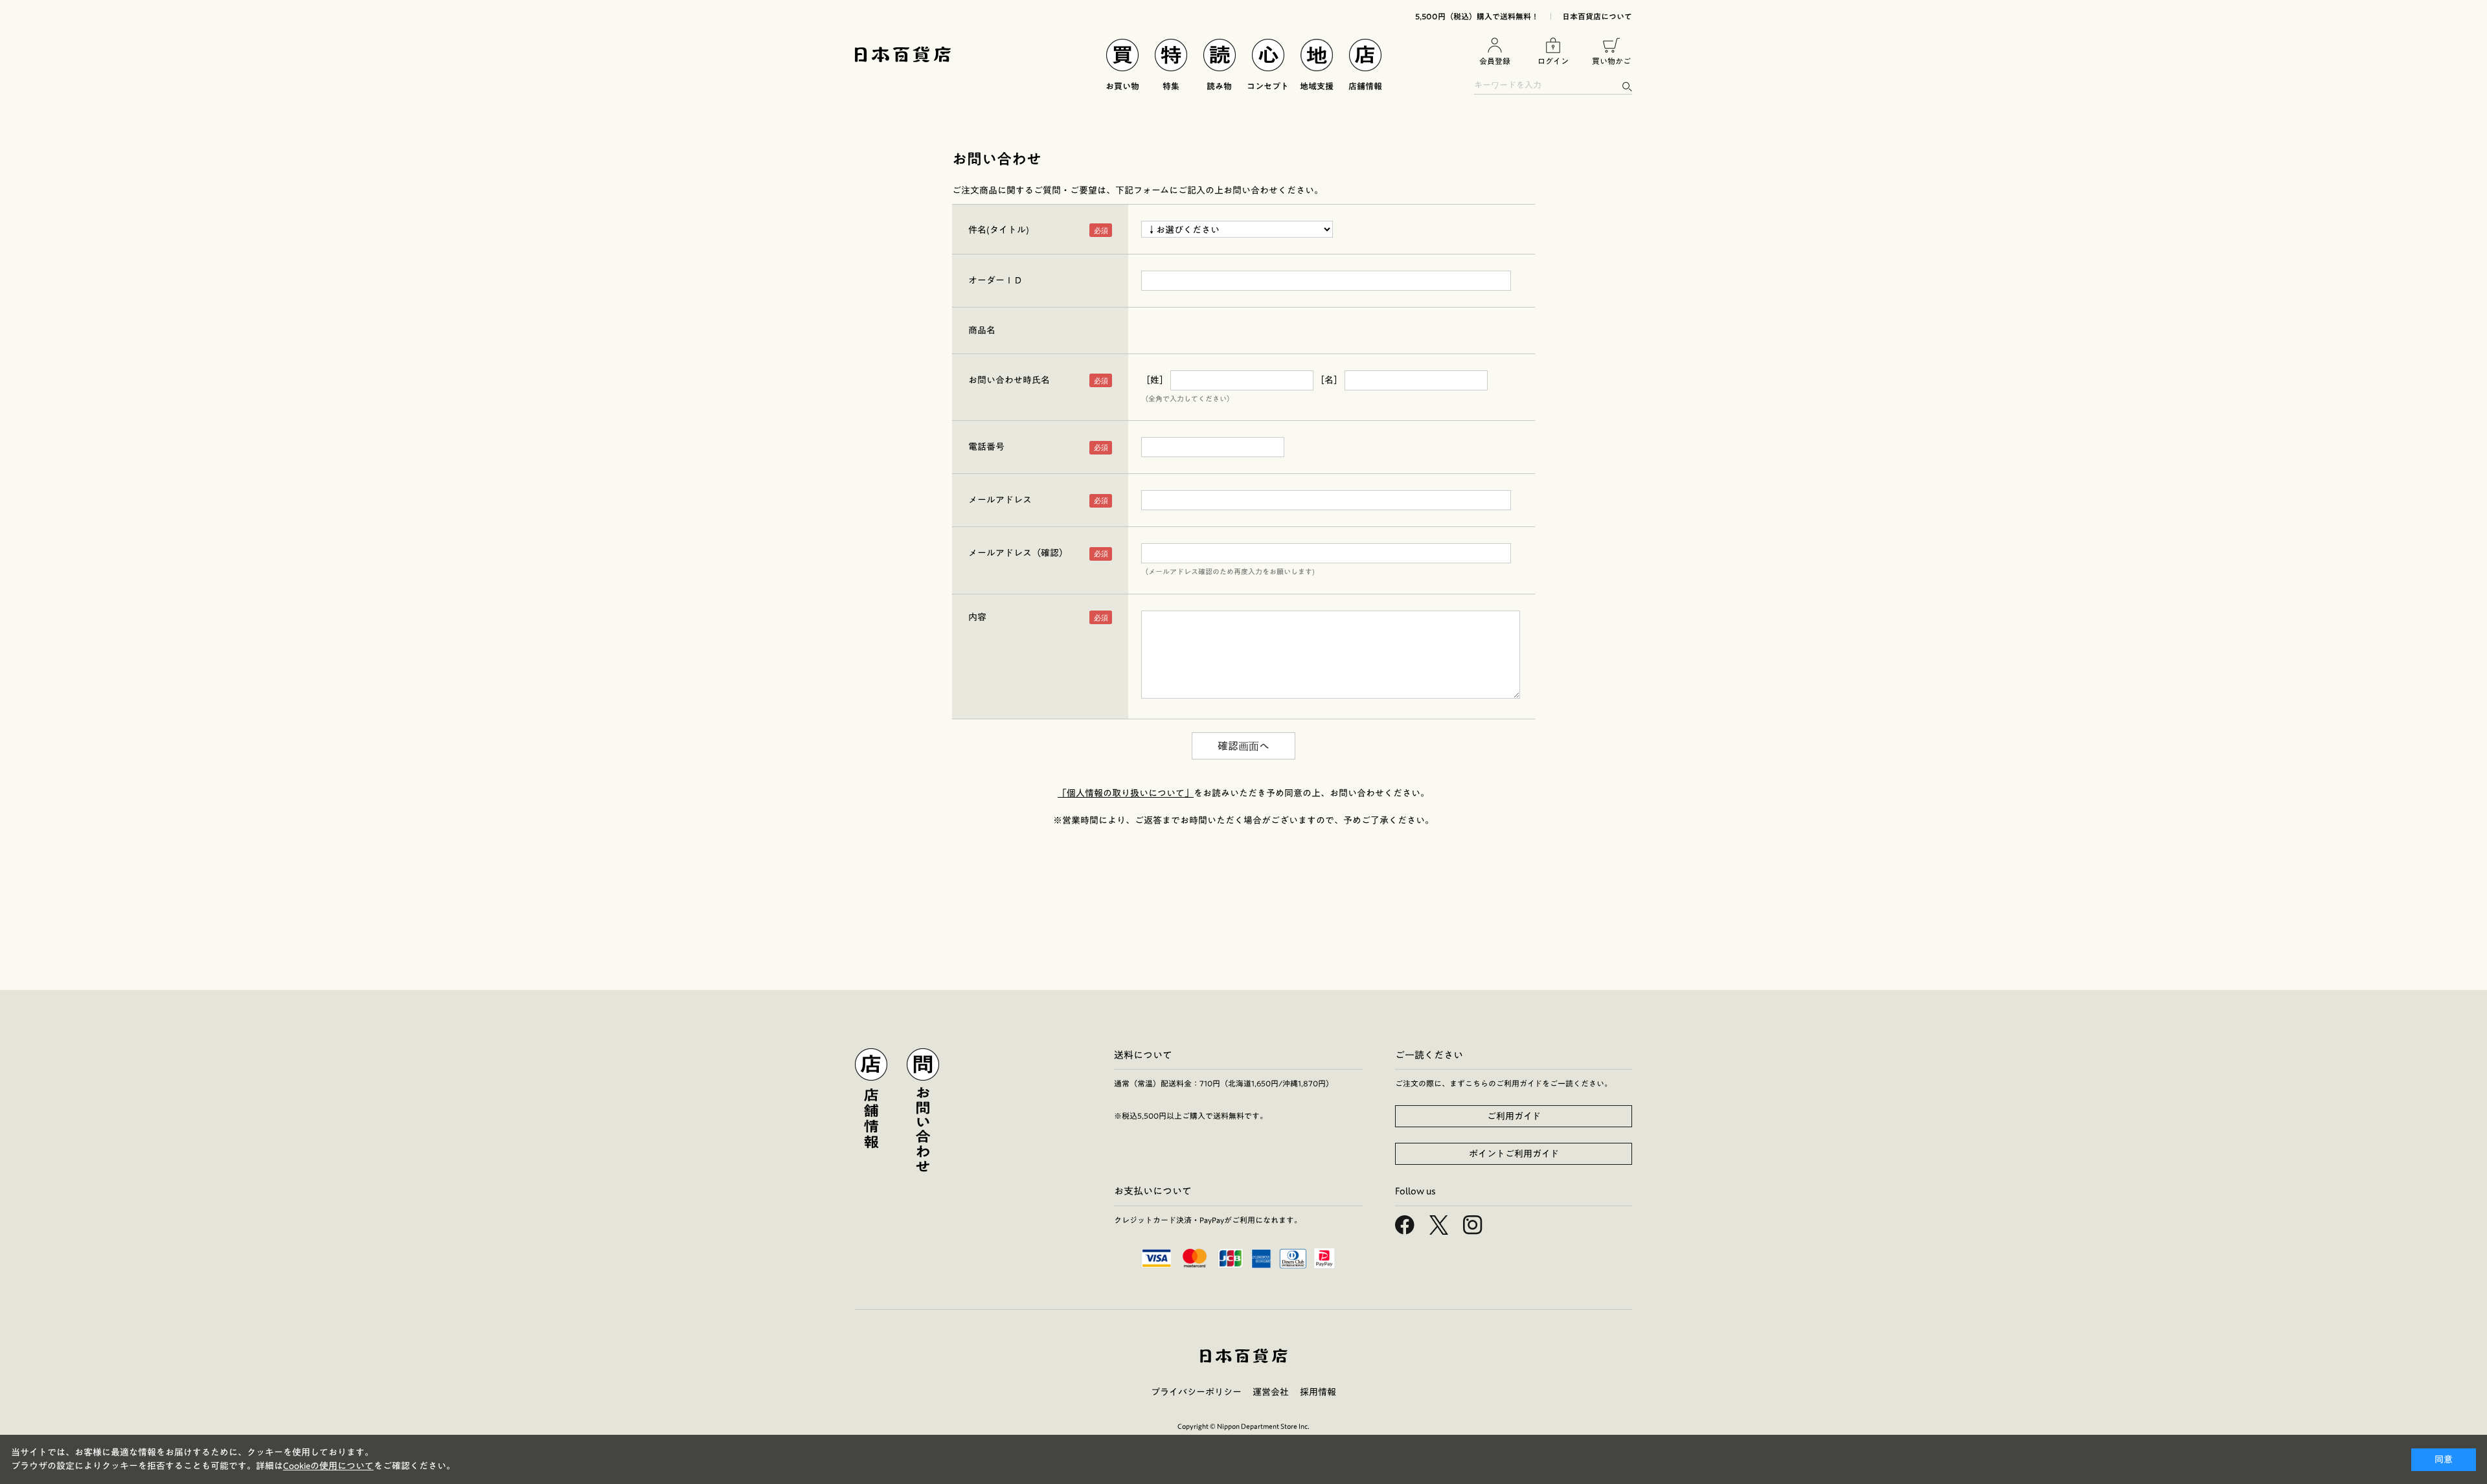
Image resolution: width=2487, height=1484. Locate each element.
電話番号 (986, 447)
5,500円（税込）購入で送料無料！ (1477, 16)
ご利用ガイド (1514, 1116)
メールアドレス (1000, 500)
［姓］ (1155, 380)
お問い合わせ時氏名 (1009, 380)
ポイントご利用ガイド (1514, 1154)
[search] (1627, 86)
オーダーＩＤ (995, 280)
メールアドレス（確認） (1018, 553)
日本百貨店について (1597, 16)
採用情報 (1318, 1392)
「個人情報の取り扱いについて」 (1126, 793)
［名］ (1329, 380)
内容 (977, 617)
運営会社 (1271, 1392)
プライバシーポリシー (1196, 1392)
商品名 (982, 330)
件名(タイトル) (999, 230)
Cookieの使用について (328, 1466)
